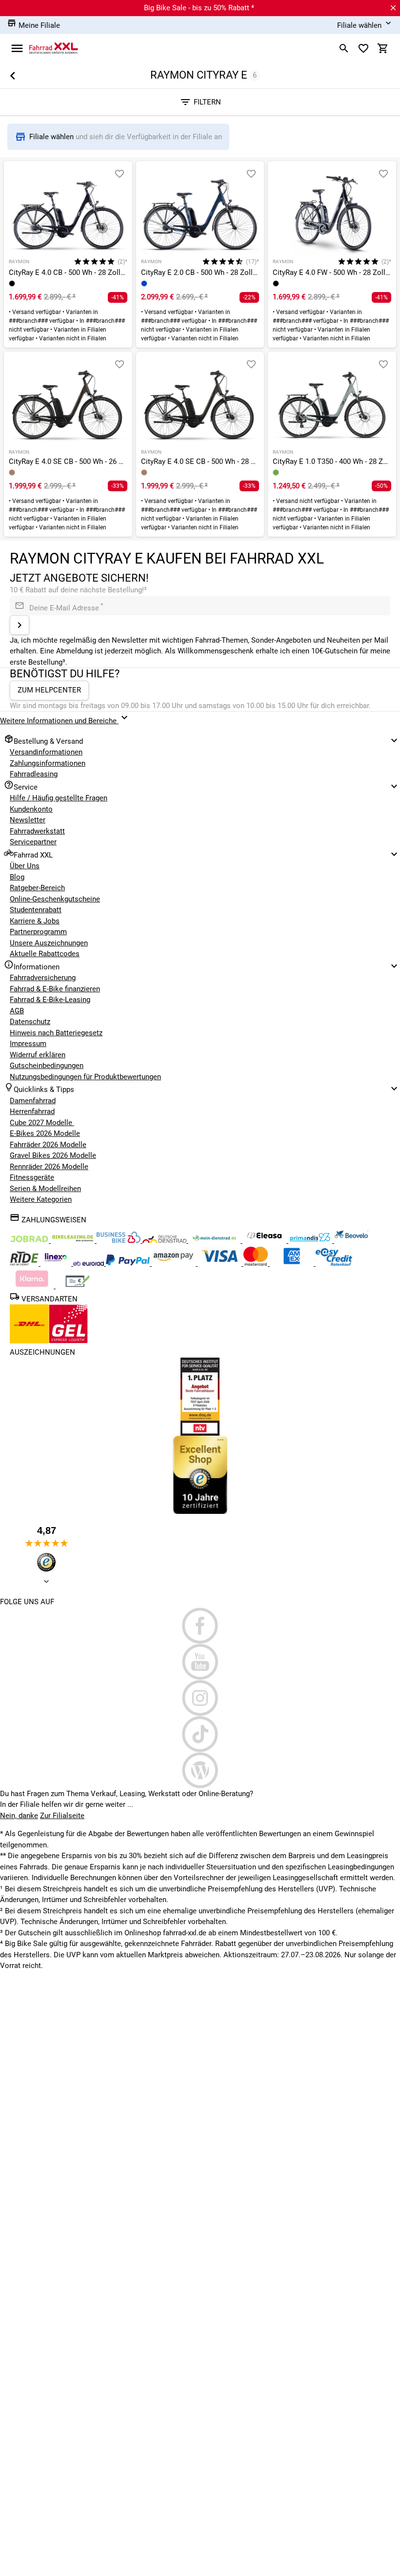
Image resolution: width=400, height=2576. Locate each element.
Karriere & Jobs (35, 921)
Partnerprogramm (38, 932)
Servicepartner (33, 842)
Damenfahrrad (33, 1101)
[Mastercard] (257, 1263)
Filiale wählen (52, 137)
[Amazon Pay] (175, 1263)
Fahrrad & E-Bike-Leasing (50, 1000)
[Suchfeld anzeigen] (344, 48)
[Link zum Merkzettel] (363, 48)
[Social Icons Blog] (200, 1770)
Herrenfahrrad (32, 1111)
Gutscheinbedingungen (47, 1066)
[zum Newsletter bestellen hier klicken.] (20, 625)
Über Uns (25, 866)
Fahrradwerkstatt (37, 831)
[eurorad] (90, 1263)
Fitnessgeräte (32, 1177)
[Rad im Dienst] (351, 1240)
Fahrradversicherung (43, 978)
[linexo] (57, 1263)
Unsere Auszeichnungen (49, 943)
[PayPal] (129, 1263)
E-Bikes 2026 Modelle (45, 1133)
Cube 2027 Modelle (42, 1123)
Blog (17, 877)
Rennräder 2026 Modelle (49, 1167)
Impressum (28, 1044)
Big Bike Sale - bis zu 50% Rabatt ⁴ (199, 8)
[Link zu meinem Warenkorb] (383, 48)
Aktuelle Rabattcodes (45, 954)
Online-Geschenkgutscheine (55, 899)
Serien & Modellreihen (45, 1189)
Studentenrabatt (36, 910)
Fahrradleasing (34, 774)
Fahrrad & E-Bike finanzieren (55, 989)
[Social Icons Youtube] (200, 1662)
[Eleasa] (265, 1240)
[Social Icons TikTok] (200, 1734)
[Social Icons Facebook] (200, 1626)
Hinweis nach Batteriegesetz (56, 1033)
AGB (17, 1011)
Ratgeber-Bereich (37, 888)
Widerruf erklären (38, 1055)
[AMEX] (293, 1263)
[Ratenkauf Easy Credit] (33, 1286)
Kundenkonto (31, 809)
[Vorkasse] (78, 1286)
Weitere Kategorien (41, 1199)
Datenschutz (30, 1022)
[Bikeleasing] (74, 1240)
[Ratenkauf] (334, 1263)
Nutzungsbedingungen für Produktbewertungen (85, 1077)
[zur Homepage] (54, 48)
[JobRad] (30, 1240)
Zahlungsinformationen (48, 763)
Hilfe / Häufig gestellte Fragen (59, 798)
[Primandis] (311, 1240)
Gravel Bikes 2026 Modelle (53, 1155)
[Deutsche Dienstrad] (165, 1240)
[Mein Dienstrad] (215, 1240)
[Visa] (220, 1263)
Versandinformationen (46, 752)
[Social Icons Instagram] (200, 1698)
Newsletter (28, 820)
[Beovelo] (25, 1263)
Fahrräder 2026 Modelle (48, 1145)
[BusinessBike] (120, 1240)
